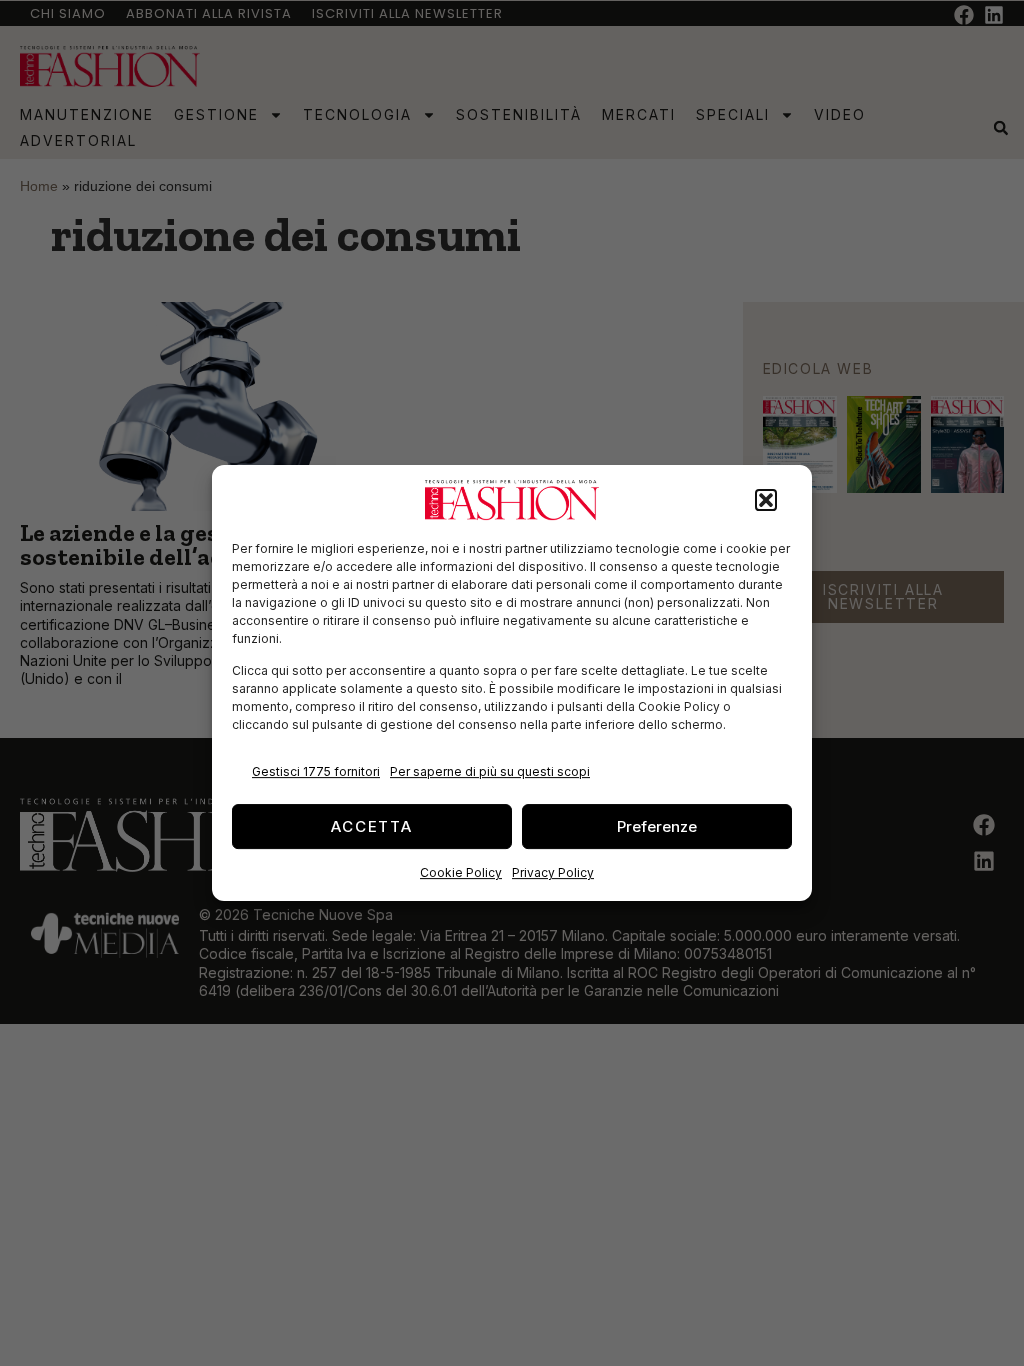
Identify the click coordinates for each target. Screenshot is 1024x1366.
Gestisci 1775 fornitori (316, 771)
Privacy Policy (553, 872)
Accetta (372, 826)
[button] (766, 500)
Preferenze (657, 826)
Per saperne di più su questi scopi (490, 771)
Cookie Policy (461, 872)
